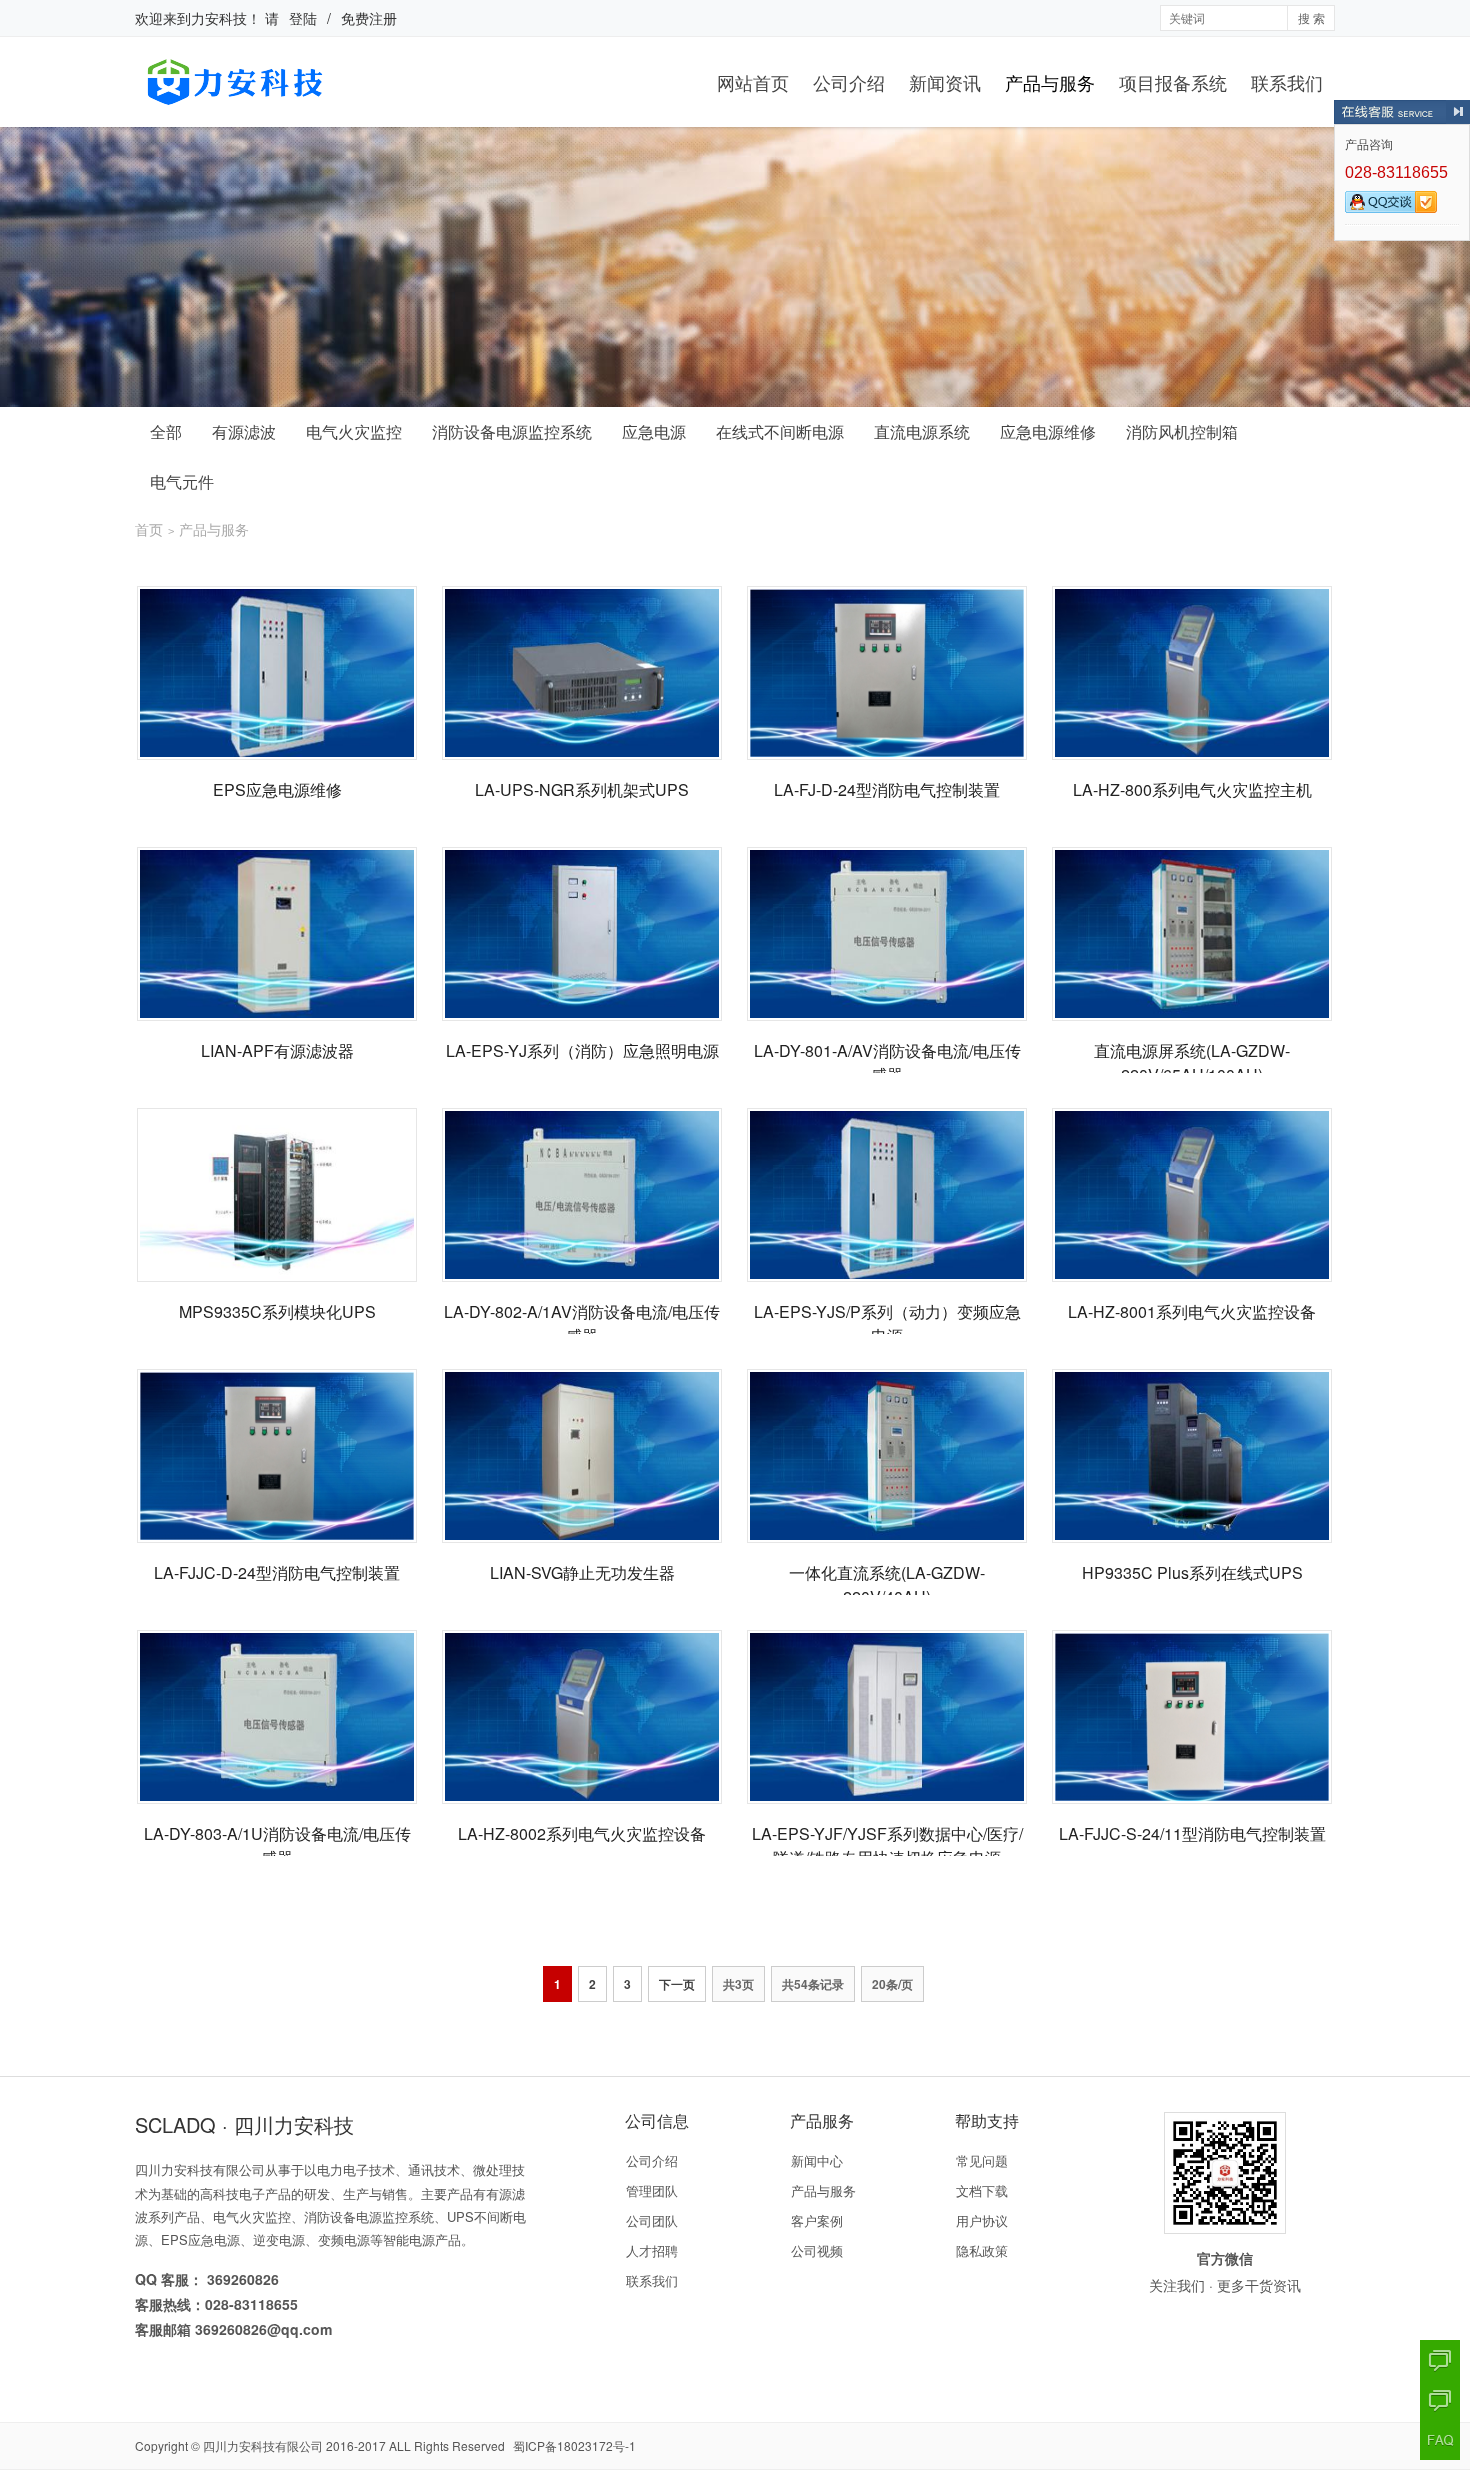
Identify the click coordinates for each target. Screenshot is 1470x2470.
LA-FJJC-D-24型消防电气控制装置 (277, 1572)
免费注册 (369, 18)
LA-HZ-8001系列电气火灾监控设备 (1192, 1311)
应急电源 (654, 431)
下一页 (677, 1984)
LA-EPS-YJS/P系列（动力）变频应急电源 (887, 1323)
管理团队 (652, 2190)
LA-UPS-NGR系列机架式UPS (582, 789)
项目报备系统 (1173, 82)
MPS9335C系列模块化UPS (277, 1311)
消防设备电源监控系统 (512, 431)
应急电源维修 (1048, 431)
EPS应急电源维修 (277, 789)
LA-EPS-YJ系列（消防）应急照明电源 (582, 1050)
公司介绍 (849, 82)
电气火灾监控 (354, 431)
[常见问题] (1440, 2440)
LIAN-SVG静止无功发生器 (582, 1572)
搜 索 (1311, 17)
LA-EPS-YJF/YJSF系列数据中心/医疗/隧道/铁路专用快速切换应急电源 (887, 1845)
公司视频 (817, 2250)
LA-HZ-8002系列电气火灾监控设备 (582, 1833)
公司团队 (652, 2220)
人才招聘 (652, 2250)
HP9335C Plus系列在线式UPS (1192, 1572)
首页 (149, 529)
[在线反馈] (1440, 2400)
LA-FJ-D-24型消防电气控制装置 (887, 789)
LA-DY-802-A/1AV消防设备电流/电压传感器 (582, 1323)
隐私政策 (982, 2250)
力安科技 (219, 18)
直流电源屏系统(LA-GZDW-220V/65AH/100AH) (1192, 1062)
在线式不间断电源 (780, 431)
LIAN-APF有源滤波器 (277, 1050)
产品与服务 (1050, 82)
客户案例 (817, 2220)
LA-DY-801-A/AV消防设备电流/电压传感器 (887, 1062)
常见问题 (982, 2160)
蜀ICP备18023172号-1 (574, 2445)
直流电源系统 (922, 431)
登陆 (303, 18)
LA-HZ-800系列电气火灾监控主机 (1192, 789)
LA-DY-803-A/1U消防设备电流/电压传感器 (277, 1845)
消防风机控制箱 (1182, 431)
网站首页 (753, 82)
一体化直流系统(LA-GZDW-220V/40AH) (887, 1584)
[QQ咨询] (1440, 2360)
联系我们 (1287, 82)
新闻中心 (817, 2160)
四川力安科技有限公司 (263, 2445)
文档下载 (982, 2190)
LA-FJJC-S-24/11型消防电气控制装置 (1192, 1833)
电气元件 (182, 481)
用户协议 (982, 2220)
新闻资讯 (945, 82)
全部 (166, 431)
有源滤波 (244, 431)
